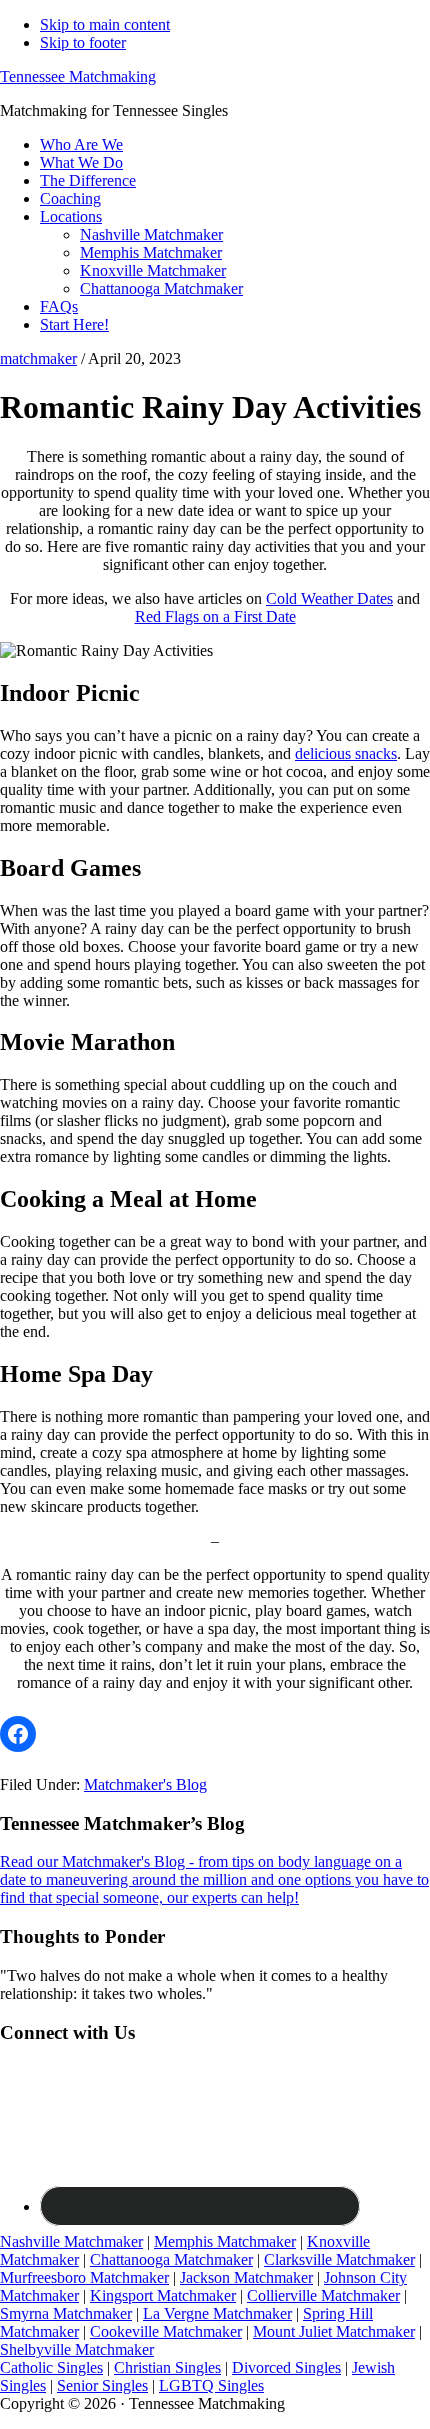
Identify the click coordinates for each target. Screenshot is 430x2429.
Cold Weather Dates (329, 598)
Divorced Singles (286, 2367)
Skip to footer (83, 42)
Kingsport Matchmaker (163, 2295)
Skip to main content (105, 24)
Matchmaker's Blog (145, 1784)
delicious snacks (346, 753)
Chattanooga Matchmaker (171, 2259)
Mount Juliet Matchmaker (334, 2331)
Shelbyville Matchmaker (77, 2349)
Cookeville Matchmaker (166, 2331)
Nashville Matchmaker (71, 2241)
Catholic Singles (51, 2367)
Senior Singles (102, 2385)
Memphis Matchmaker (225, 2241)
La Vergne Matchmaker (217, 2313)
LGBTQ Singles (211, 2385)
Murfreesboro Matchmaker (84, 2277)
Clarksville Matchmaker (339, 2259)
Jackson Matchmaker (246, 2277)
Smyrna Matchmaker (66, 2313)
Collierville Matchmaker (323, 2295)
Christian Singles (167, 2367)
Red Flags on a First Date (215, 616)
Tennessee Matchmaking (78, 76)
